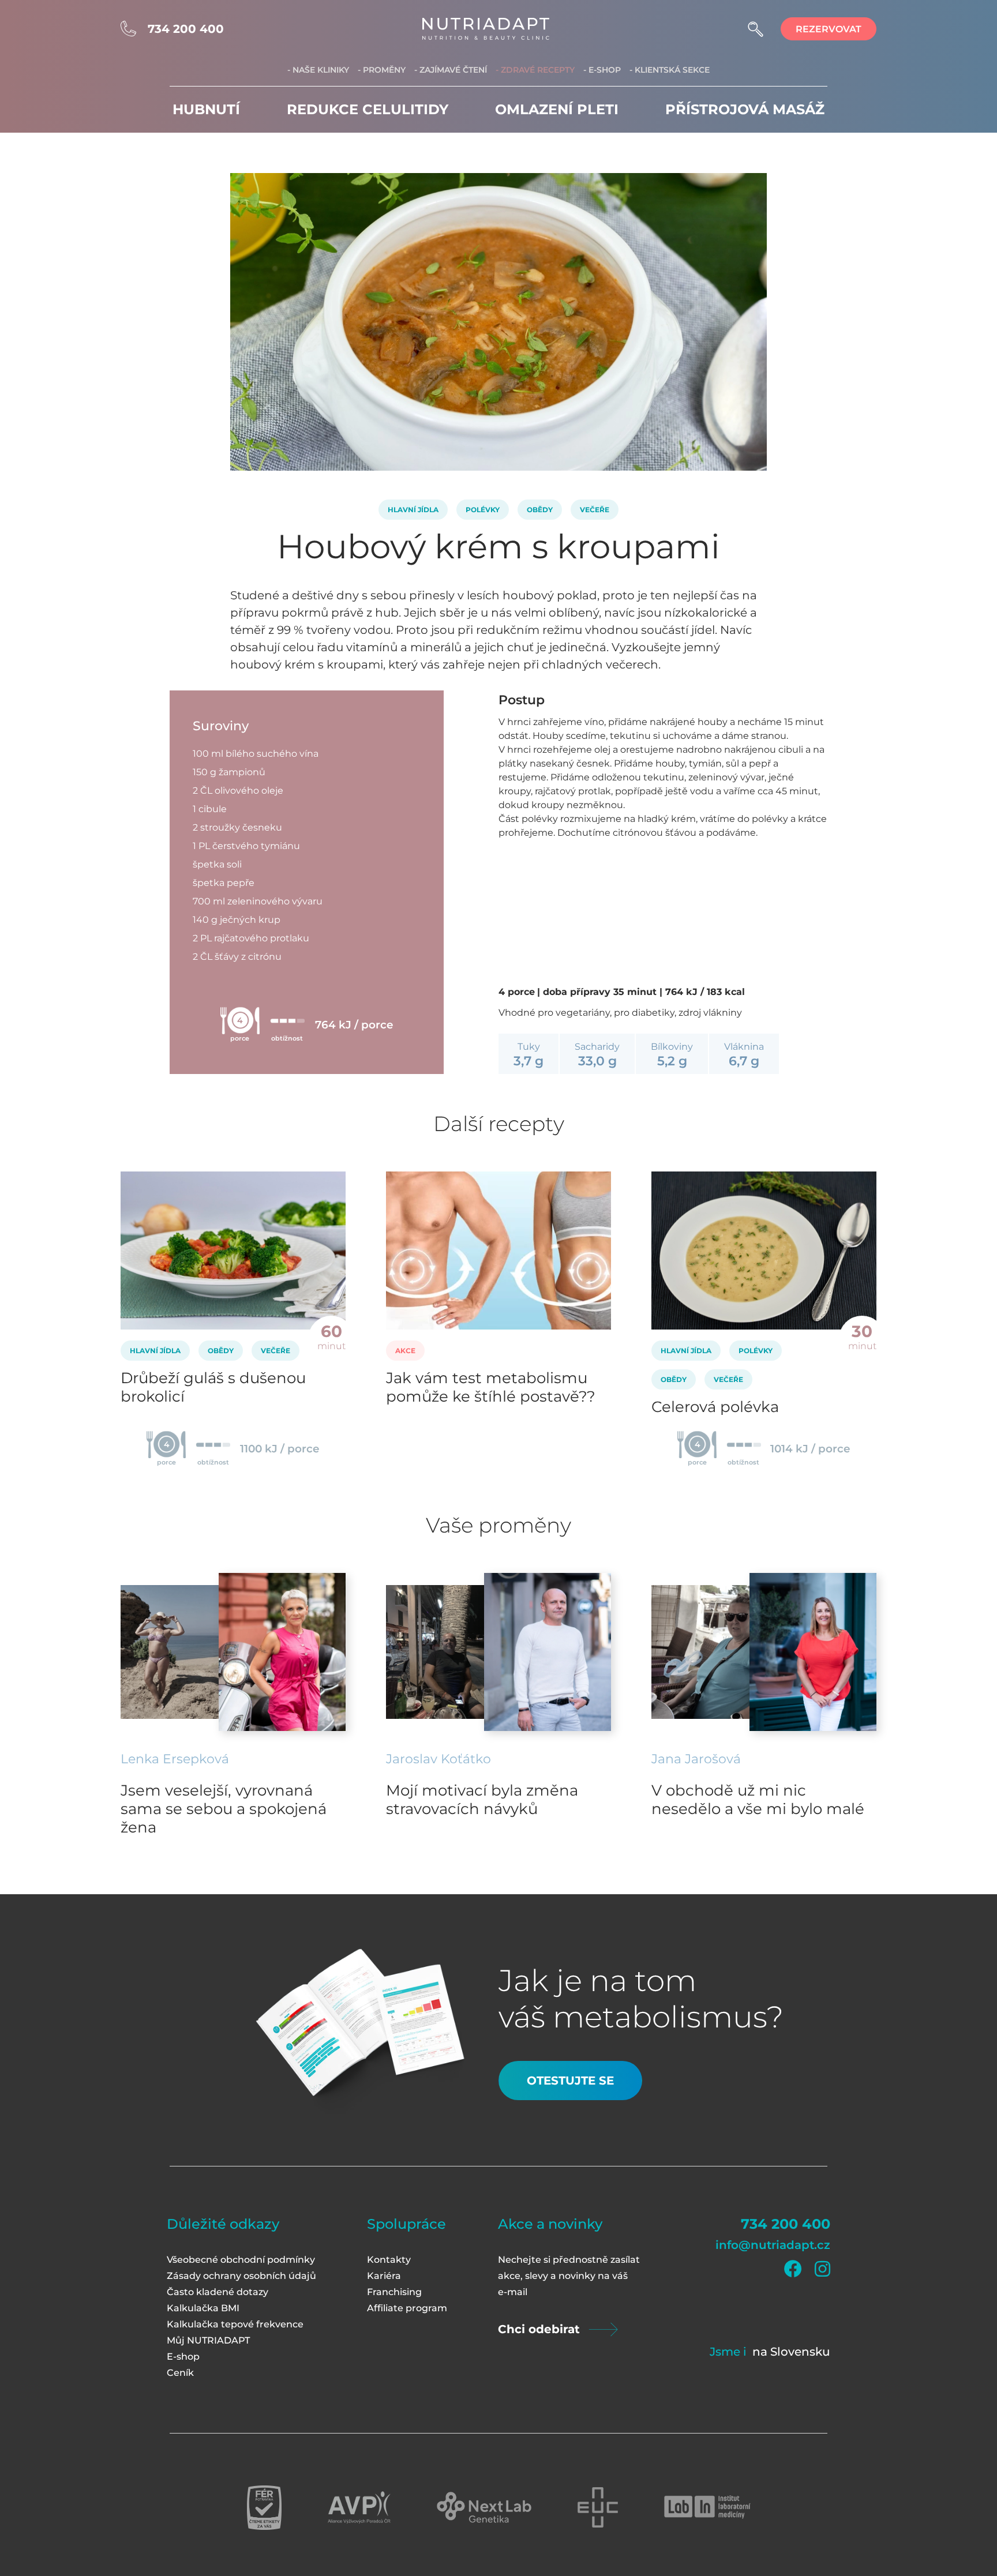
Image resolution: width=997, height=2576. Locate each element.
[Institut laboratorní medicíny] (707, 2507)
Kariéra (384, 2276)
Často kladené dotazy (218, 2292)
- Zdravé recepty (535, 70)
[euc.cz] (598, 2507)
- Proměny (382, 70)
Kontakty (389, 2260)
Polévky (483, 510)
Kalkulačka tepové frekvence (235, 2324)
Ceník (180, 2373)
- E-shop (602, 70)
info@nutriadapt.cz (773, 2245)
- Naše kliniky (318, 70)
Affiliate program (407, 2308)
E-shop (183, 2357)
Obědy (540, 510)
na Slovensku (791, 2352)
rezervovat (829, 29)
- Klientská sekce (670, 70)
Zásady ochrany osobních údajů (241, 2276)
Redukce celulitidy (368, 109)
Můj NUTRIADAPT (208, 2340)
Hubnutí (206, 109)
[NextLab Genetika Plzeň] (484, 2507)
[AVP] (359, 2508)
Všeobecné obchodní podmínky (241, 2260)
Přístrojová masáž (745, 109)
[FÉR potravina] (264, 2508)
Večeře (595, 510)
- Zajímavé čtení (451, 70)
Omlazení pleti (557, 109)
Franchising (394, 2292)
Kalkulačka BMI (203, 2308)
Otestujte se (570, 2081)
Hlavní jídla (413, 510)
